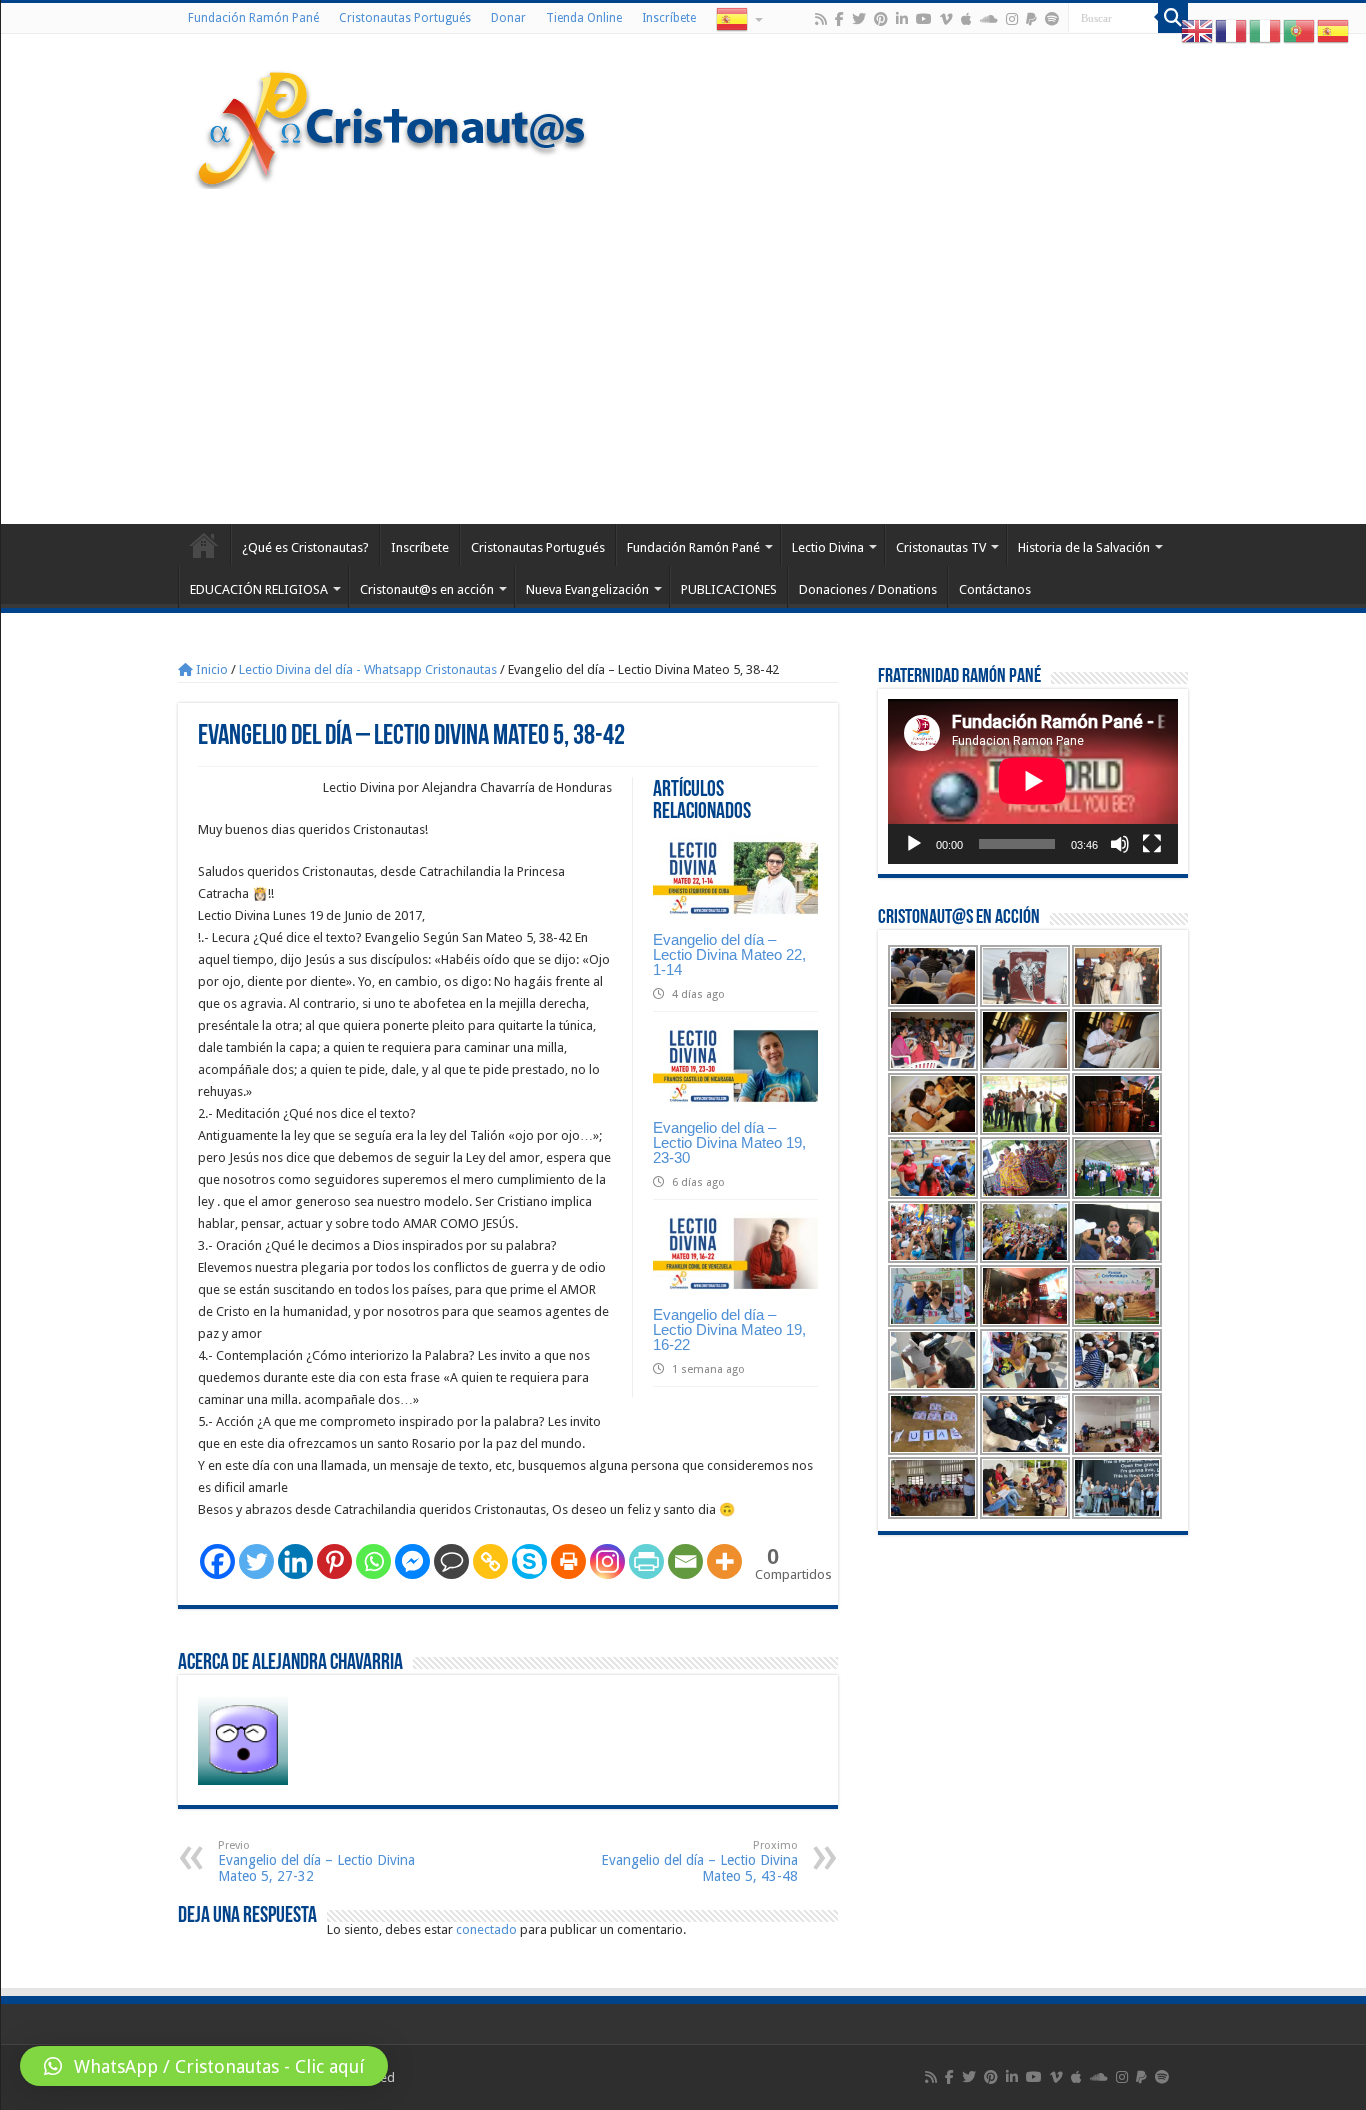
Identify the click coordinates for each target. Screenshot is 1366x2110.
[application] (1033, 781)
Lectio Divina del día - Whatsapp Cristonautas (368, 669)
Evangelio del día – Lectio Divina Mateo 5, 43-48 (699, 1861)
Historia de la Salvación (1084, 547)
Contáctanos (995, 589)
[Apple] (966, 19)
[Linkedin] (295, 1561)
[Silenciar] (1120, 844)
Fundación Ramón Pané (253, 18)
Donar (508, 18)
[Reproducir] (914, 844)
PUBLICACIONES (729, 589)
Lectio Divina (828, 547)
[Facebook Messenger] (412, 1561)
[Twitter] (859, 19)
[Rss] (821, 19)
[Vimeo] (946, 19)
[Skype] (529, 1561)
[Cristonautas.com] (392, 125)
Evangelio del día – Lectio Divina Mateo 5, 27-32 (316, 1861)
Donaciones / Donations (868, 589)
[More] (724, 1561)
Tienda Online (584, 18)
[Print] (568, 1561)
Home (204, 545)
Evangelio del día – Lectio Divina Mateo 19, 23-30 (729, 1142)
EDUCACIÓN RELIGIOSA (259, 589)
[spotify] (1052, 19)
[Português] (1300, 30)
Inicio (210, 669)
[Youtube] (924, 19)
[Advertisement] (683, 354)
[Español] (738, 18)
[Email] (685, 1561)
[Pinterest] (881, 19)
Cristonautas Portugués (405, 18)
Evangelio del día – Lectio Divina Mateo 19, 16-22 (729, 1329)
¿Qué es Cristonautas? (305, 547)
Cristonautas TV (941, 547)
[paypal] (1031, 19)
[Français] (1232, 30)
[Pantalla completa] (1152, 844)
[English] (1198, 30)
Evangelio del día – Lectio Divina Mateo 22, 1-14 (729, 954)
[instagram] (1012, 19)
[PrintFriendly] (646, 1561)
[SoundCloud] (989, 19)
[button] (204, 2066)
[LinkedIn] (902, 19)
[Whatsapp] (373, 1561)
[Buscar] (1173, 18)
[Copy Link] (490, 1561)
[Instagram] (607, 1561)
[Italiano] (1266, 30)
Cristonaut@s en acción (427, 589)
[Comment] (451, 1561)
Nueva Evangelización (587, 589)
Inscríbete (669, 18)
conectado (486, 1929)
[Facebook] (839, 19)
